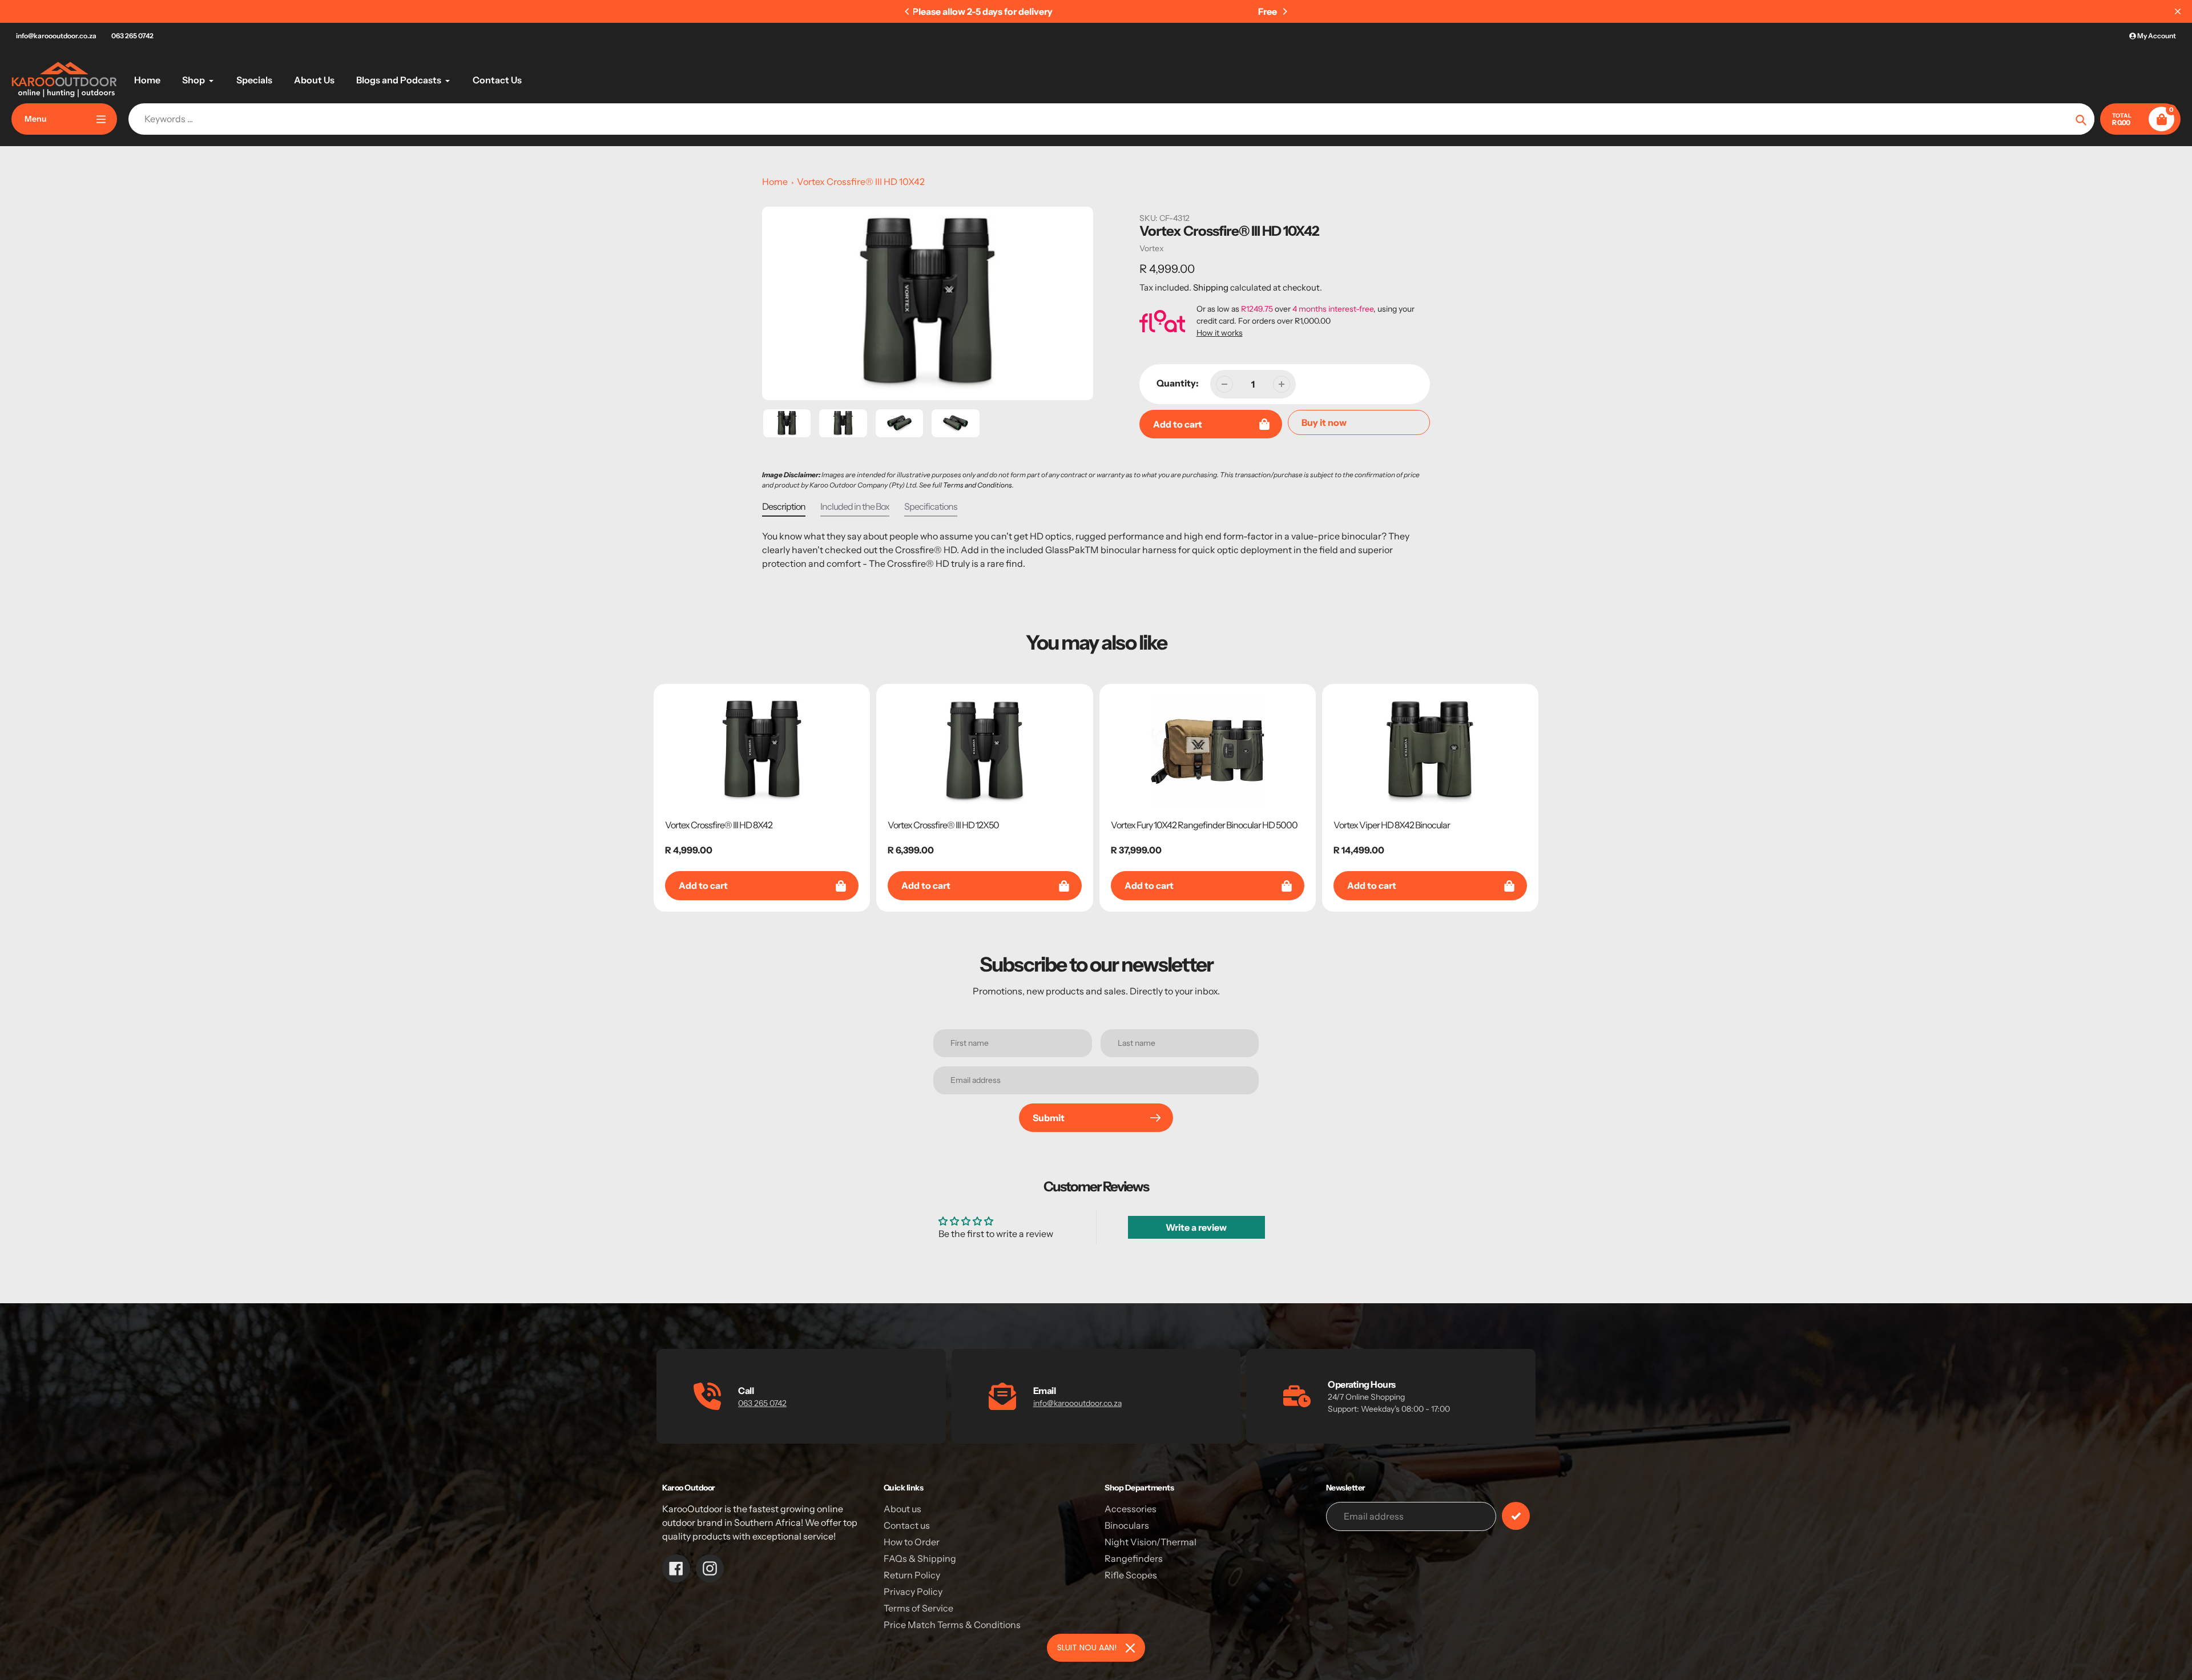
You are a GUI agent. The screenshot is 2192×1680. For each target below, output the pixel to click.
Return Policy (912, 1575)
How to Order (912, 1542)
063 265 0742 (132, 36)
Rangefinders (1134, 1558)
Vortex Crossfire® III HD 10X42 (861, 182)
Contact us (907, 1525)
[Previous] (908, 11)
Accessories (1131, 1509)
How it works (1220, 333)
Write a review (1196, 1227)
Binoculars (1127, 1525)
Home (775, 182)
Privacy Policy (913, 1592)
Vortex (1152, 248)
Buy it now (1324, 422)
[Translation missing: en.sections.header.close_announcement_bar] (2178, 11)
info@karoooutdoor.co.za (56, 36)
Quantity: (1178, 383)
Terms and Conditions (978, 485)
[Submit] (1516, 1516)
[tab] (784, 509)
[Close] (1130, 1648)
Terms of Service (918, 1608)
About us (902, 1509)
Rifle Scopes (1131, 1575)
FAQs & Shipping (920, 1558)
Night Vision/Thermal (1151, 1542)
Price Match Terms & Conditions (952, 1625)
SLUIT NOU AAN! (1087, 1647)
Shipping (1211, 287)
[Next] (1284, 11)
